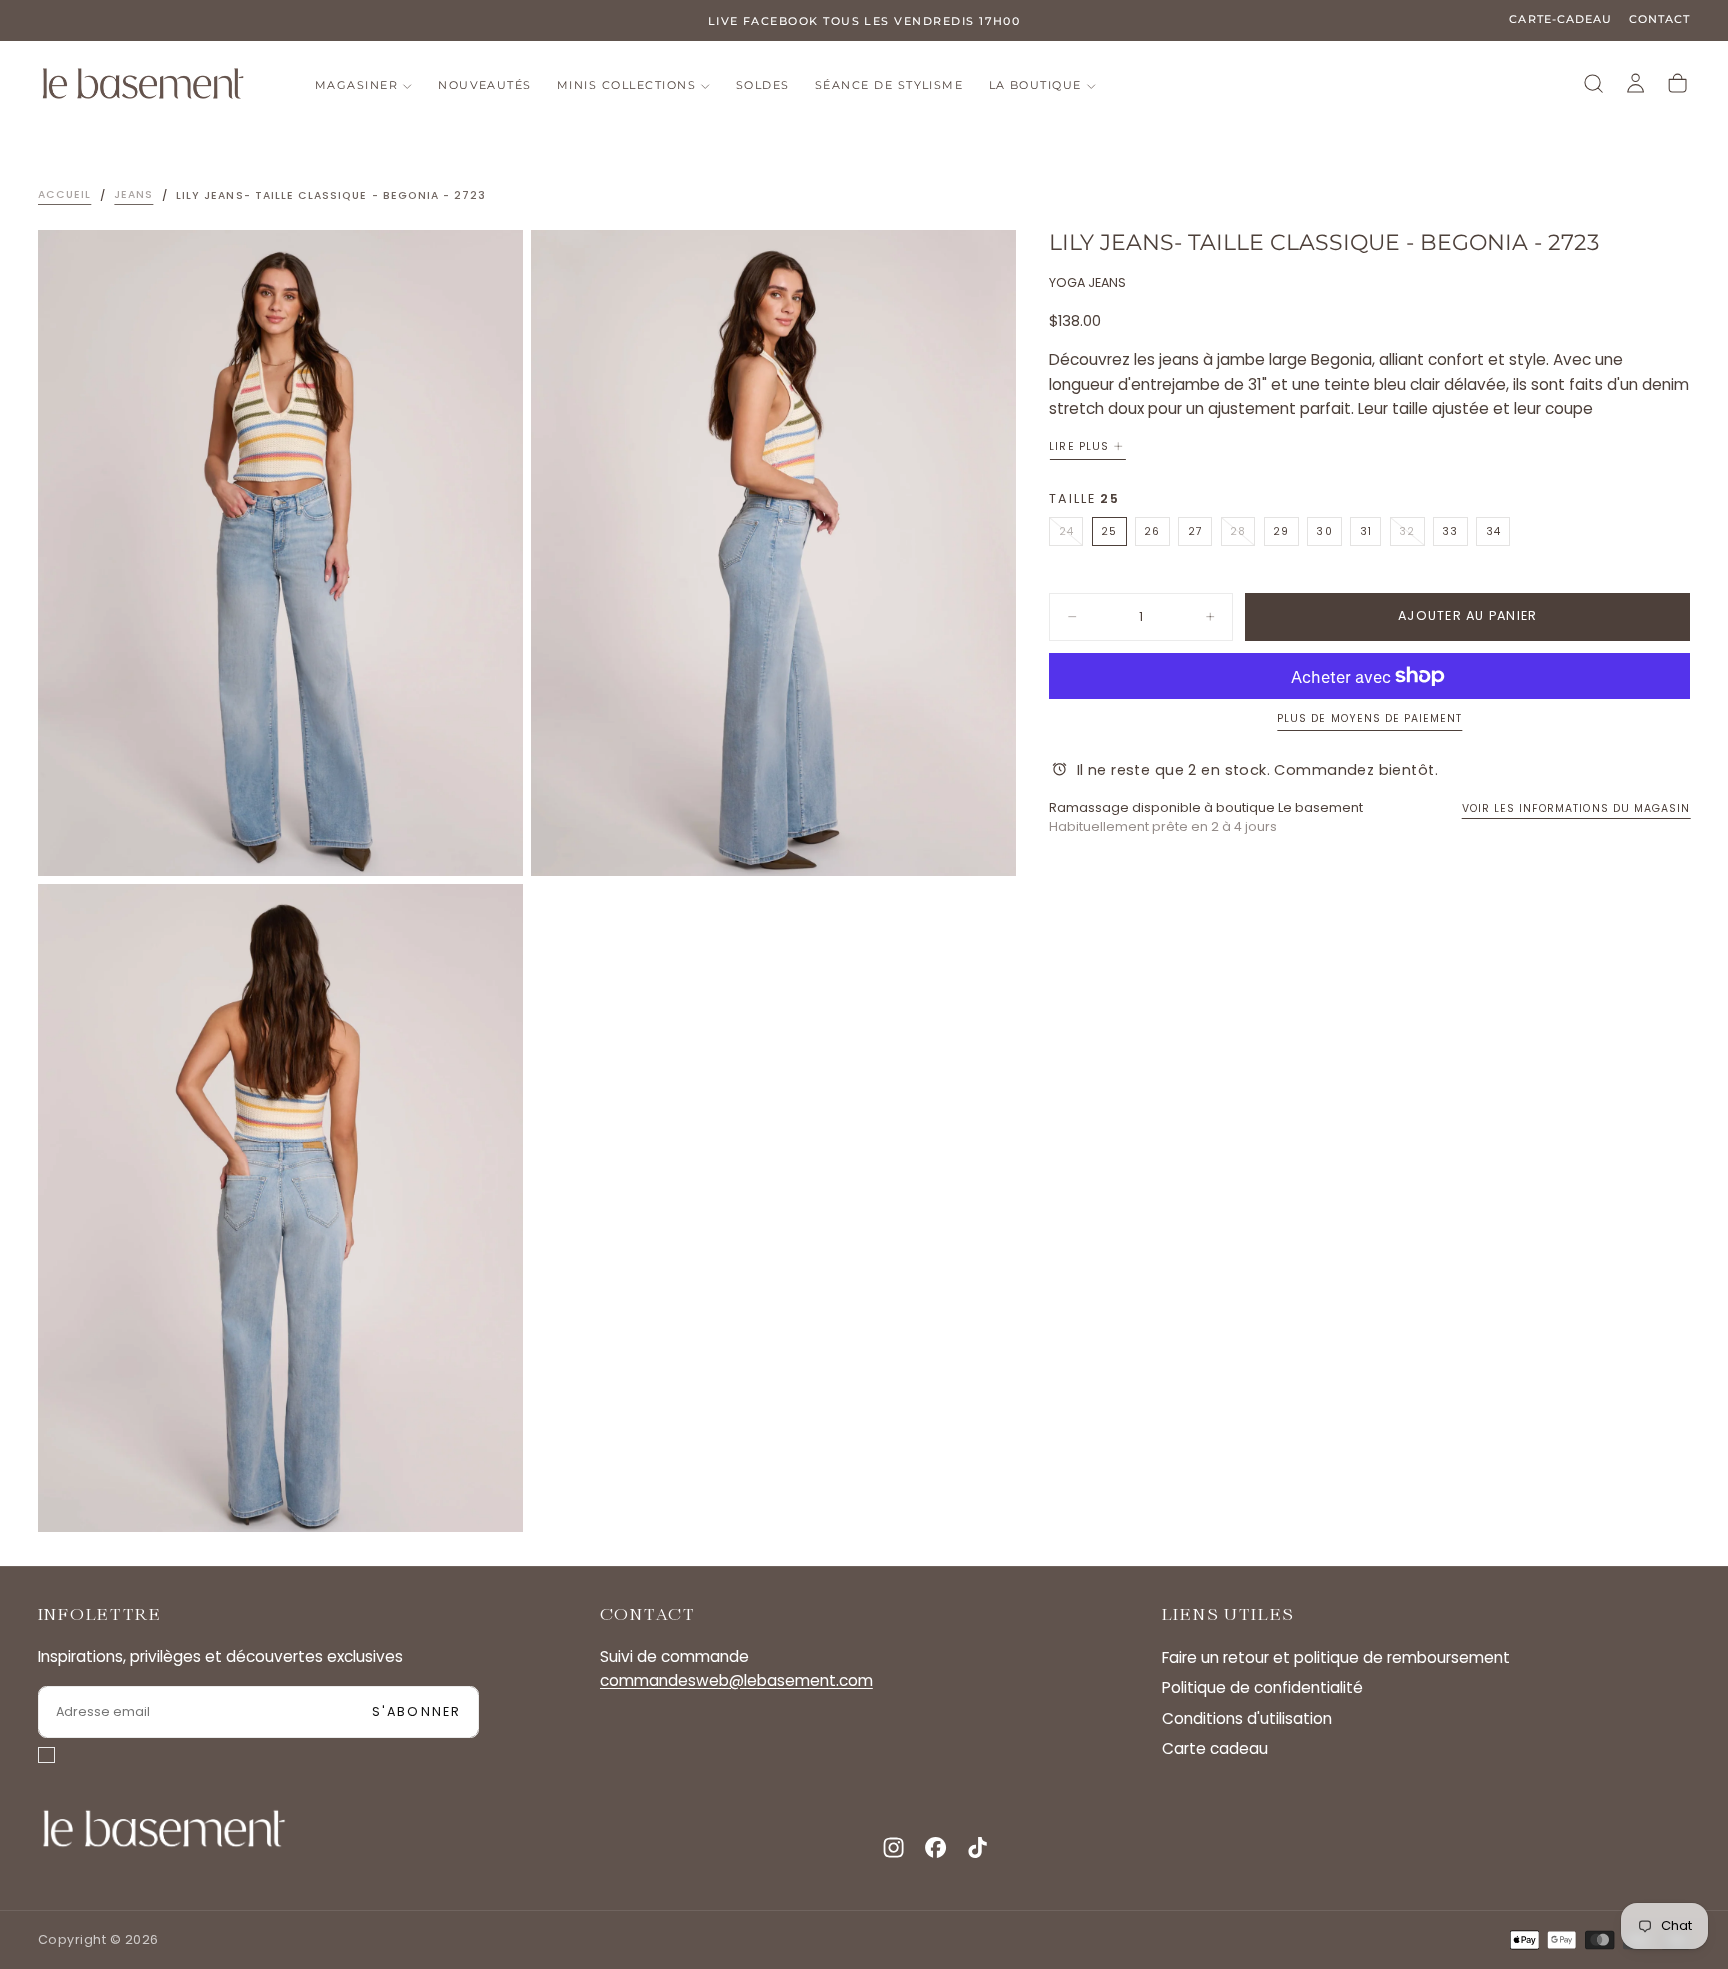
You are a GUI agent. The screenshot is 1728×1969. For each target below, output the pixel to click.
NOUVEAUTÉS (485, 85)
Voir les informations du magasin (1576, 808)
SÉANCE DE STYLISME (889, 85)
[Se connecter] (1635, 84)
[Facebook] (935, 1847)
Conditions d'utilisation (1247, 1718)
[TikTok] (977, 1847)
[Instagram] (893, 1847)
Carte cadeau (1215, 1748)
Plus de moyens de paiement (1369, 718)
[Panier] (1677, 84)
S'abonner (416, 1711)
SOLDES (763, 85)
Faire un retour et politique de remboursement (1336, 1657)
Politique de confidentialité (1262, 1687)
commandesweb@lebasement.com (736, 1680)
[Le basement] (164, 1828)
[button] (1593, 84)
